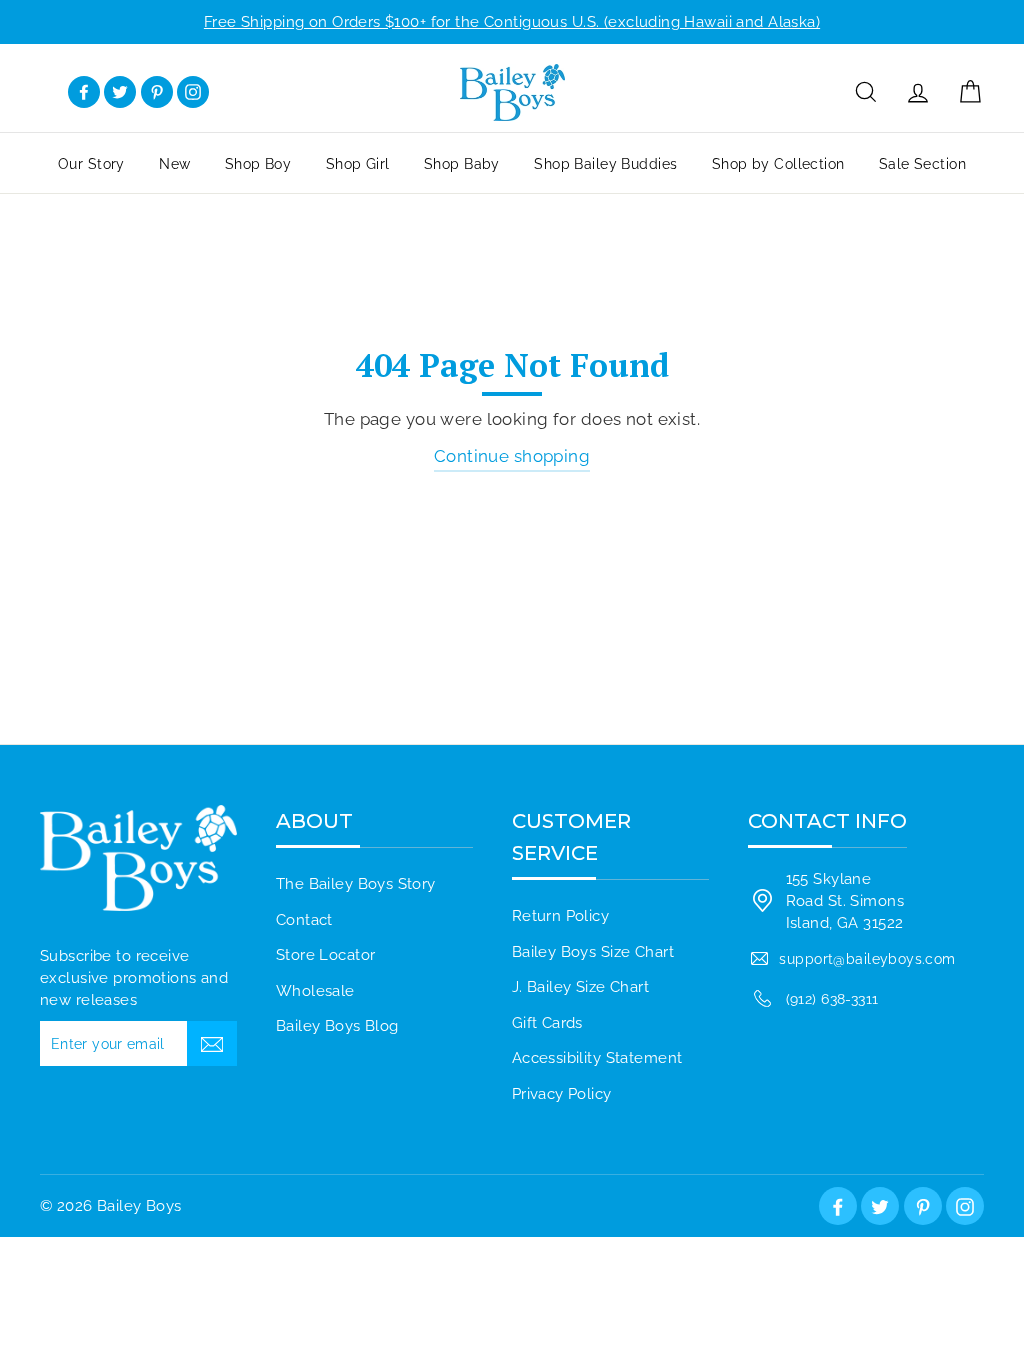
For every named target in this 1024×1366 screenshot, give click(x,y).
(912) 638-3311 (832, 998)
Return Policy (561, 916)
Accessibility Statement (597, 1058)
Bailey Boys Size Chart (593, 952)
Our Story (91, 164)
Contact (304, 920)
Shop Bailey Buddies (605, 164)
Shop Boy (258, 164)
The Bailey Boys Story (356, 884)
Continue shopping (512, 456)
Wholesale (315, 991)
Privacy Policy (562, 1094)
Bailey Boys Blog (337, 1026)
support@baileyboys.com (867, 958)
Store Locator (326, 955)
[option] (512, 22)
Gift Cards (547, 1023)
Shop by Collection (778, 164)
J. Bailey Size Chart (581, 987)
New (174, 164)
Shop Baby (462, 164)
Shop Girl (358, 164)
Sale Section (922, 164)
